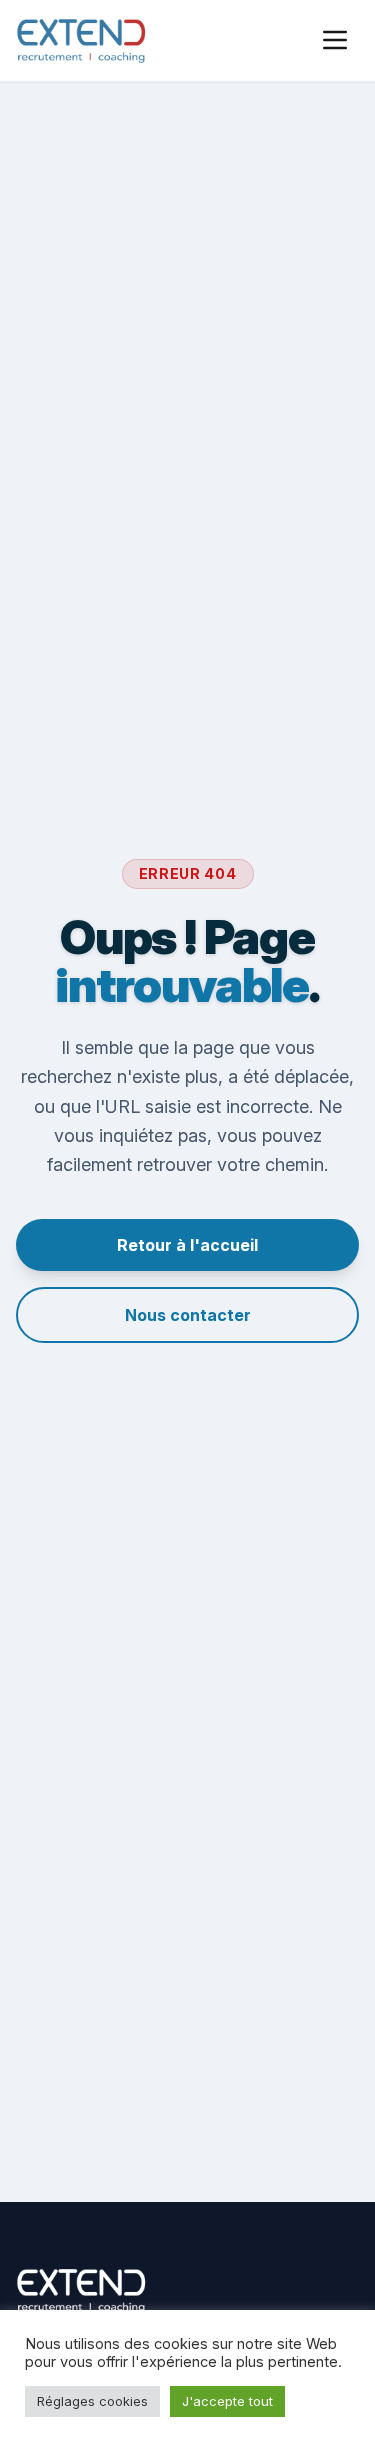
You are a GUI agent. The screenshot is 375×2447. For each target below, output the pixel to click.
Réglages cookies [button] (92, 2401)
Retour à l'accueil (187, 1245)
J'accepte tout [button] (227, 2401)
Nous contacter (188, 1315)
